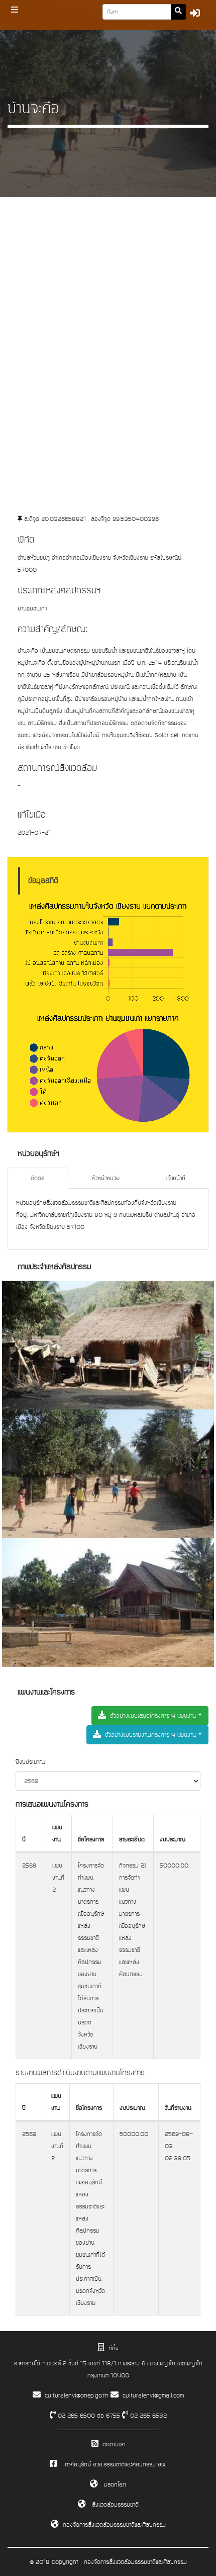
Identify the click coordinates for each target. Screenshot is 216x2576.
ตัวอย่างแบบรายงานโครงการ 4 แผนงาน (150, 1735)
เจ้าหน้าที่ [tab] (176, 1178)
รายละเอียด (132, 1839)
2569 (29, 1866)
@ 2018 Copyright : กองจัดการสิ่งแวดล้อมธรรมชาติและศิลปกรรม (108, 2562)
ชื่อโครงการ (91, 1839)
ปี (24, 1839)
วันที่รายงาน (178, 2108)
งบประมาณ (173, 1839)
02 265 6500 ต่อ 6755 (88, 2416)
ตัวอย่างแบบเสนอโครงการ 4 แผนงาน (153, 1716)
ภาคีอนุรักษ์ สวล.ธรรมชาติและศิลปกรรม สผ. (116, 2464)
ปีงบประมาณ (30, 1762)
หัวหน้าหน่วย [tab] (105, 1178)
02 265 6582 (147, 2416)
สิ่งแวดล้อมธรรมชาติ (114, 2505)
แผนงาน (57, 1833)
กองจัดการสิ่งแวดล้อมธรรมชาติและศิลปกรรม (114, 2525)
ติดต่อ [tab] (38, 1178)
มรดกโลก (114, 2484)
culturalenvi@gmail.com (153, 2395)
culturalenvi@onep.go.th (77, 2395)
